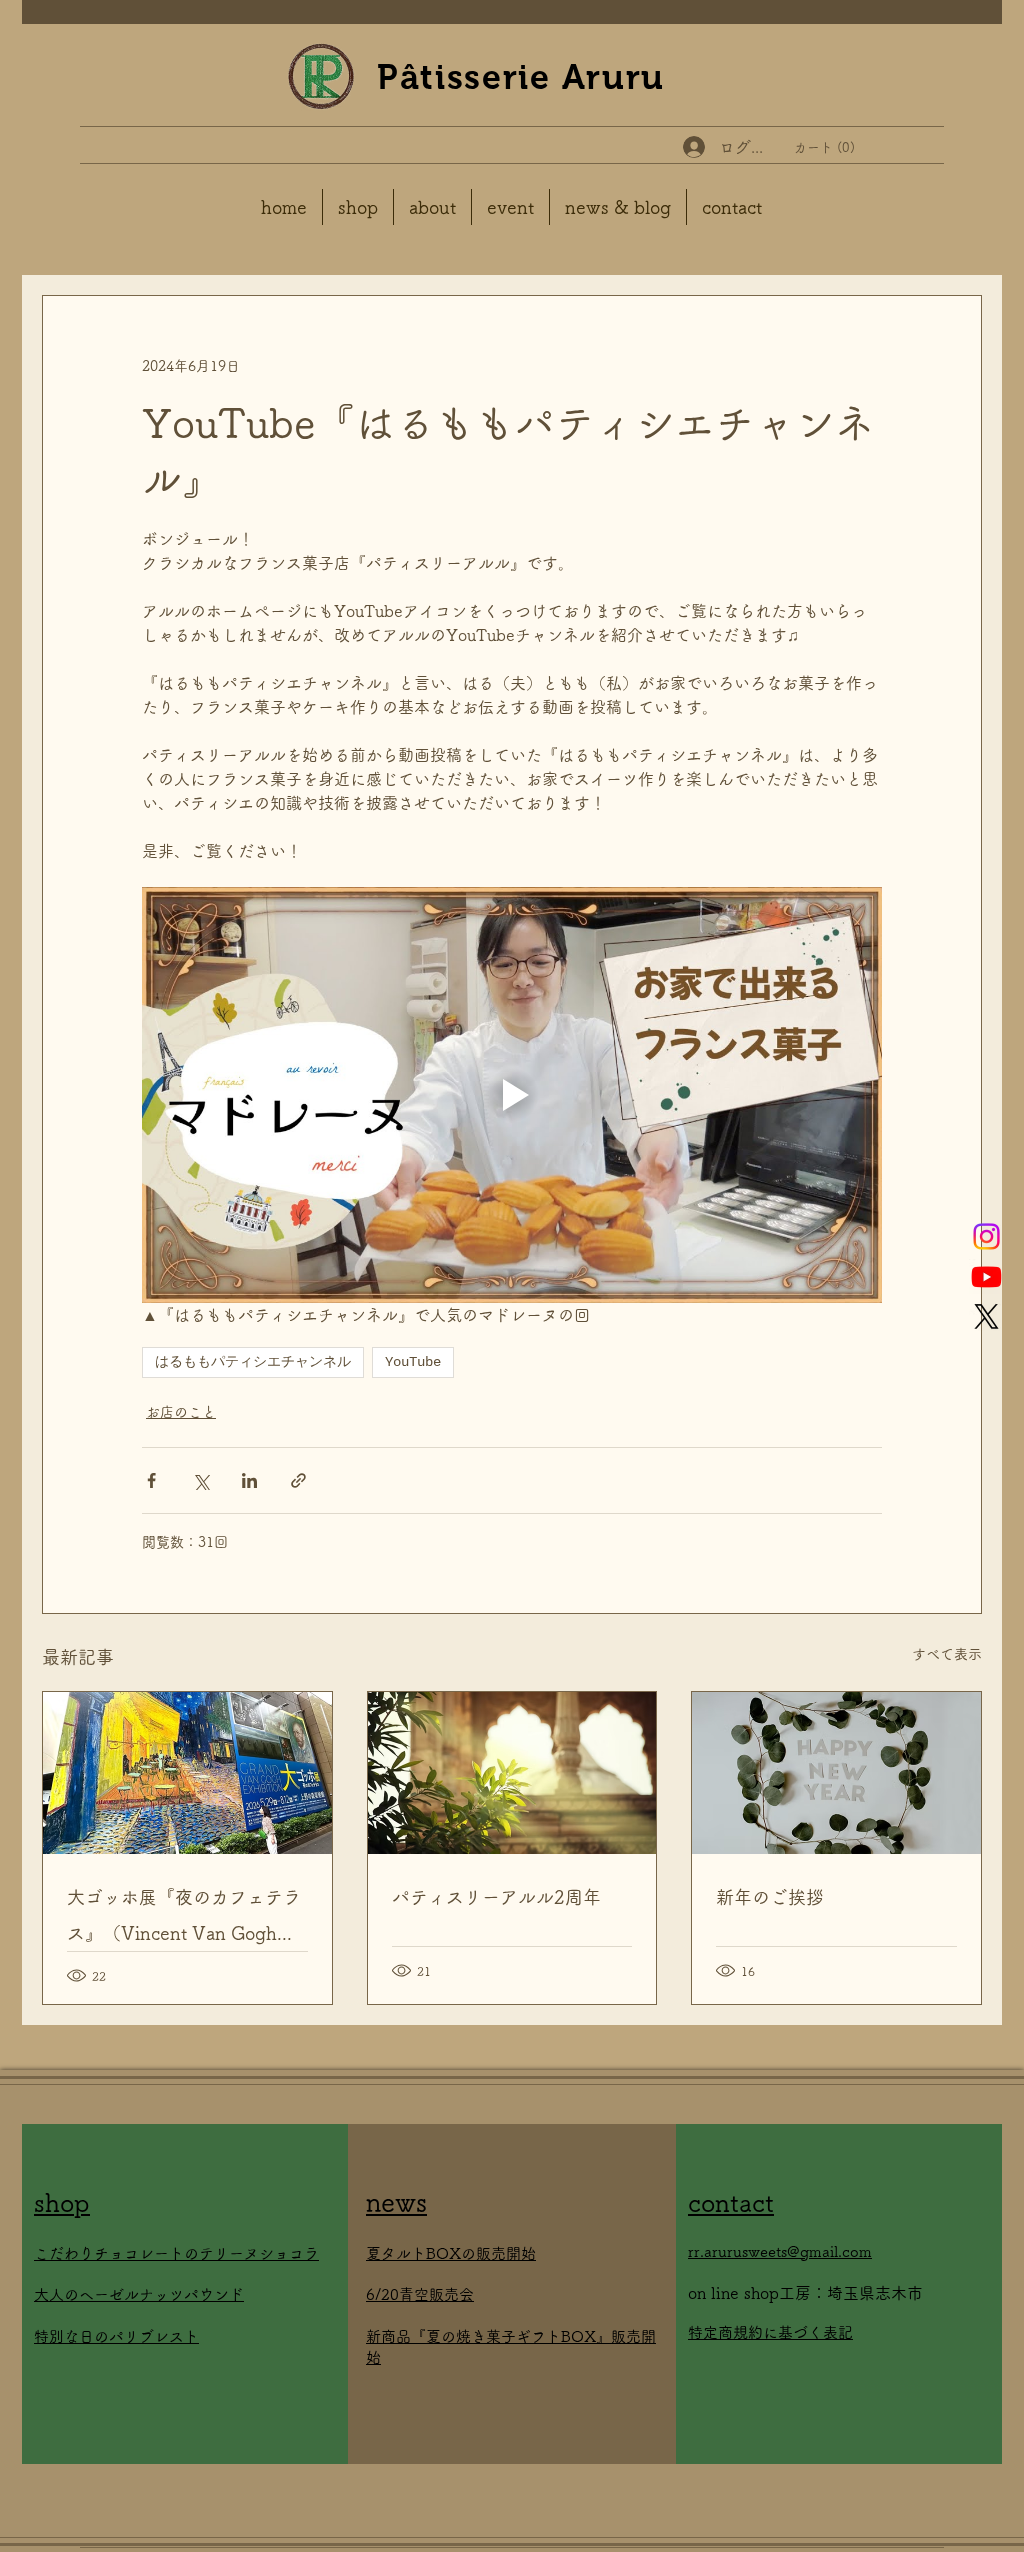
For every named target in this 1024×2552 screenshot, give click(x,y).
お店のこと (181, 1412)
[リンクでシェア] (298, 1480)
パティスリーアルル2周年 (496, 1897)
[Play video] (512, 1095)
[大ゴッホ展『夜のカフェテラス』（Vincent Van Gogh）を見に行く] (187, 1773)
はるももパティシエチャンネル (253, 1362)
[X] (986, 1316)
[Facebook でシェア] (151, 1480)
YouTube (413, 1362)
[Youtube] (986, 1276)
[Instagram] (986, 1236)
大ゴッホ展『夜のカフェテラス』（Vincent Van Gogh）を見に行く (184, 1919)
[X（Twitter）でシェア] (200, 1480)
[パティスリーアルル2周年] (512, 1773)
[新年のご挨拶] (836, 1773)
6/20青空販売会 (420, 2294)
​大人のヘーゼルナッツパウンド (139, 2294)
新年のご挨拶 (770, 1897)
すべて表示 (947, 1654)
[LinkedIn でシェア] (249, 1480)
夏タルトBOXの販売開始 (451, 2253)
